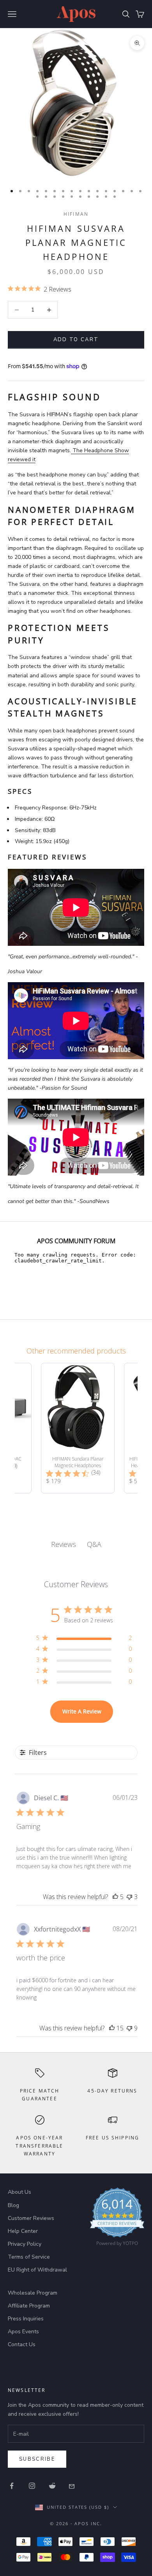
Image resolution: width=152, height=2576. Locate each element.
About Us (19, 2192)
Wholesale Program (33, 2293)
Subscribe (37, 2459)
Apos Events (23, 2332)
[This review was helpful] (115, 1897)
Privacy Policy (25, 2244)
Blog (13, 2205)
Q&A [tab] (94, 1544)
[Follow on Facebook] (12, 2486)
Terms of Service (29, 2257)
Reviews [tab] (64, 1544)
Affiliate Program (29, 2306)
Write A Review (82, 1711)
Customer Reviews (31, 2218)
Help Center (23, 2231)
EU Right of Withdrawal (37, 2270)
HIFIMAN (76, 214)
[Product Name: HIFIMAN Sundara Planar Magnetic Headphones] (78, 1428)
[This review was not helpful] (129, 1897)
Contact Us (22, 2344)
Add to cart (76, 340)
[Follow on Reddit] (52, 2486)
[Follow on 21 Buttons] (72, 2486)
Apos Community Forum (76, 1241)
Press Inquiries (26, 2319)
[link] (117, 2219)
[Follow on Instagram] (32, 2486)
